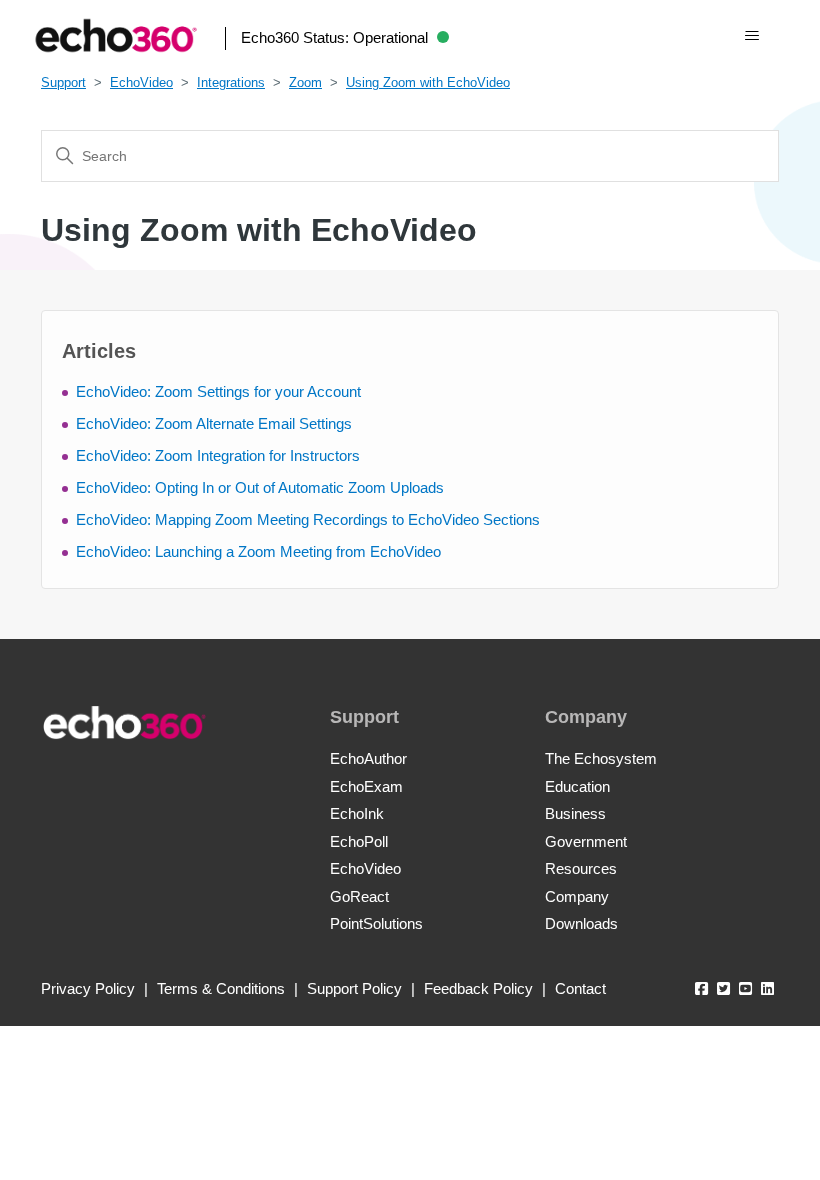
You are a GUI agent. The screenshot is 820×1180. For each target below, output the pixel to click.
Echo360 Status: (334, 37)
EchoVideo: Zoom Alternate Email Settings (214, 423)
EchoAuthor (368, 758)
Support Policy (354, 988)
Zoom (305, 82)
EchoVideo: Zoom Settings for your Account (218, 391)
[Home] (116, 35)
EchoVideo (141, 82)
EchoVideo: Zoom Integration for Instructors (218, 455)
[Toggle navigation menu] (751, 36)
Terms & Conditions (221, 988)
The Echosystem (601, 758)
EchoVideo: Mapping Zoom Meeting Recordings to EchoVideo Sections (308, 519)
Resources (581, 868)
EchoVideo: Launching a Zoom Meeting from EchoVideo (258, 551)
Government (586, 841)
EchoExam (366, 786)
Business (575, 813)
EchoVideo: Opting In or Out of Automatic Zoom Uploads (260, 487)
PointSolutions (376, 923)
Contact (580, 988)
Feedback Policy (478, 988)
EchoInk (357, 813)
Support (63, 82)
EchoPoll (359, 841)
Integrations (231, 82)
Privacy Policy (88, 988)
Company (577, 896)
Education (577, 786)
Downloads (581, 923)
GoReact (359, 896)
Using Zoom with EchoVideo (428, 82)
